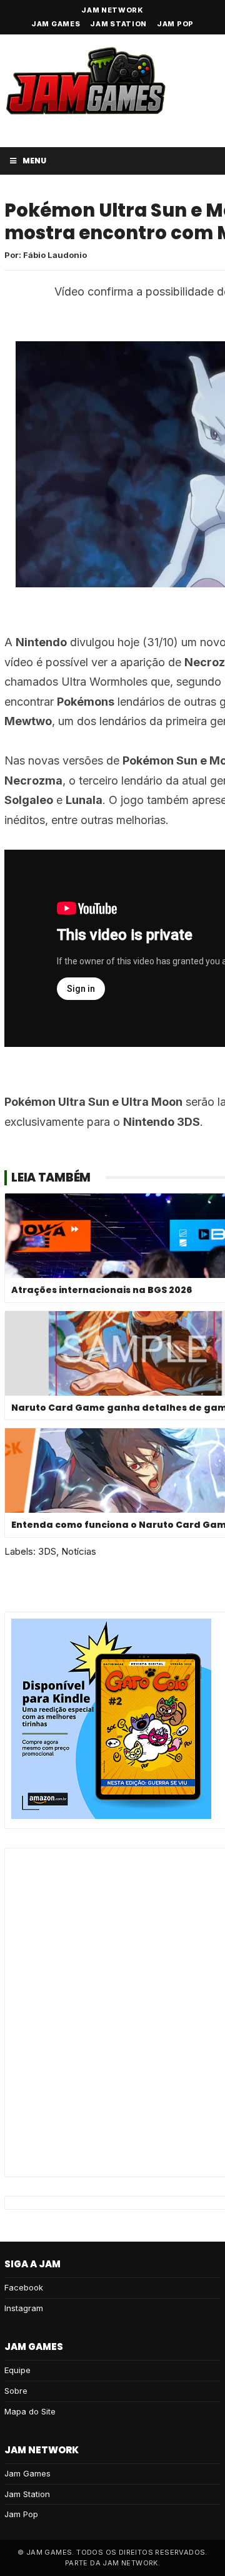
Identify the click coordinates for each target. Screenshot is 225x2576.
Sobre (16, 2391)
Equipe (17, 2370)
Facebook (24, 2287)
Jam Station (118, 24)
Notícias (79, 1551)
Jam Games (56, 24)
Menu (34, 161)
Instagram (24, 2308)
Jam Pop (175, 24)
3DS (47, 1551)
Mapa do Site (30, 2411)
